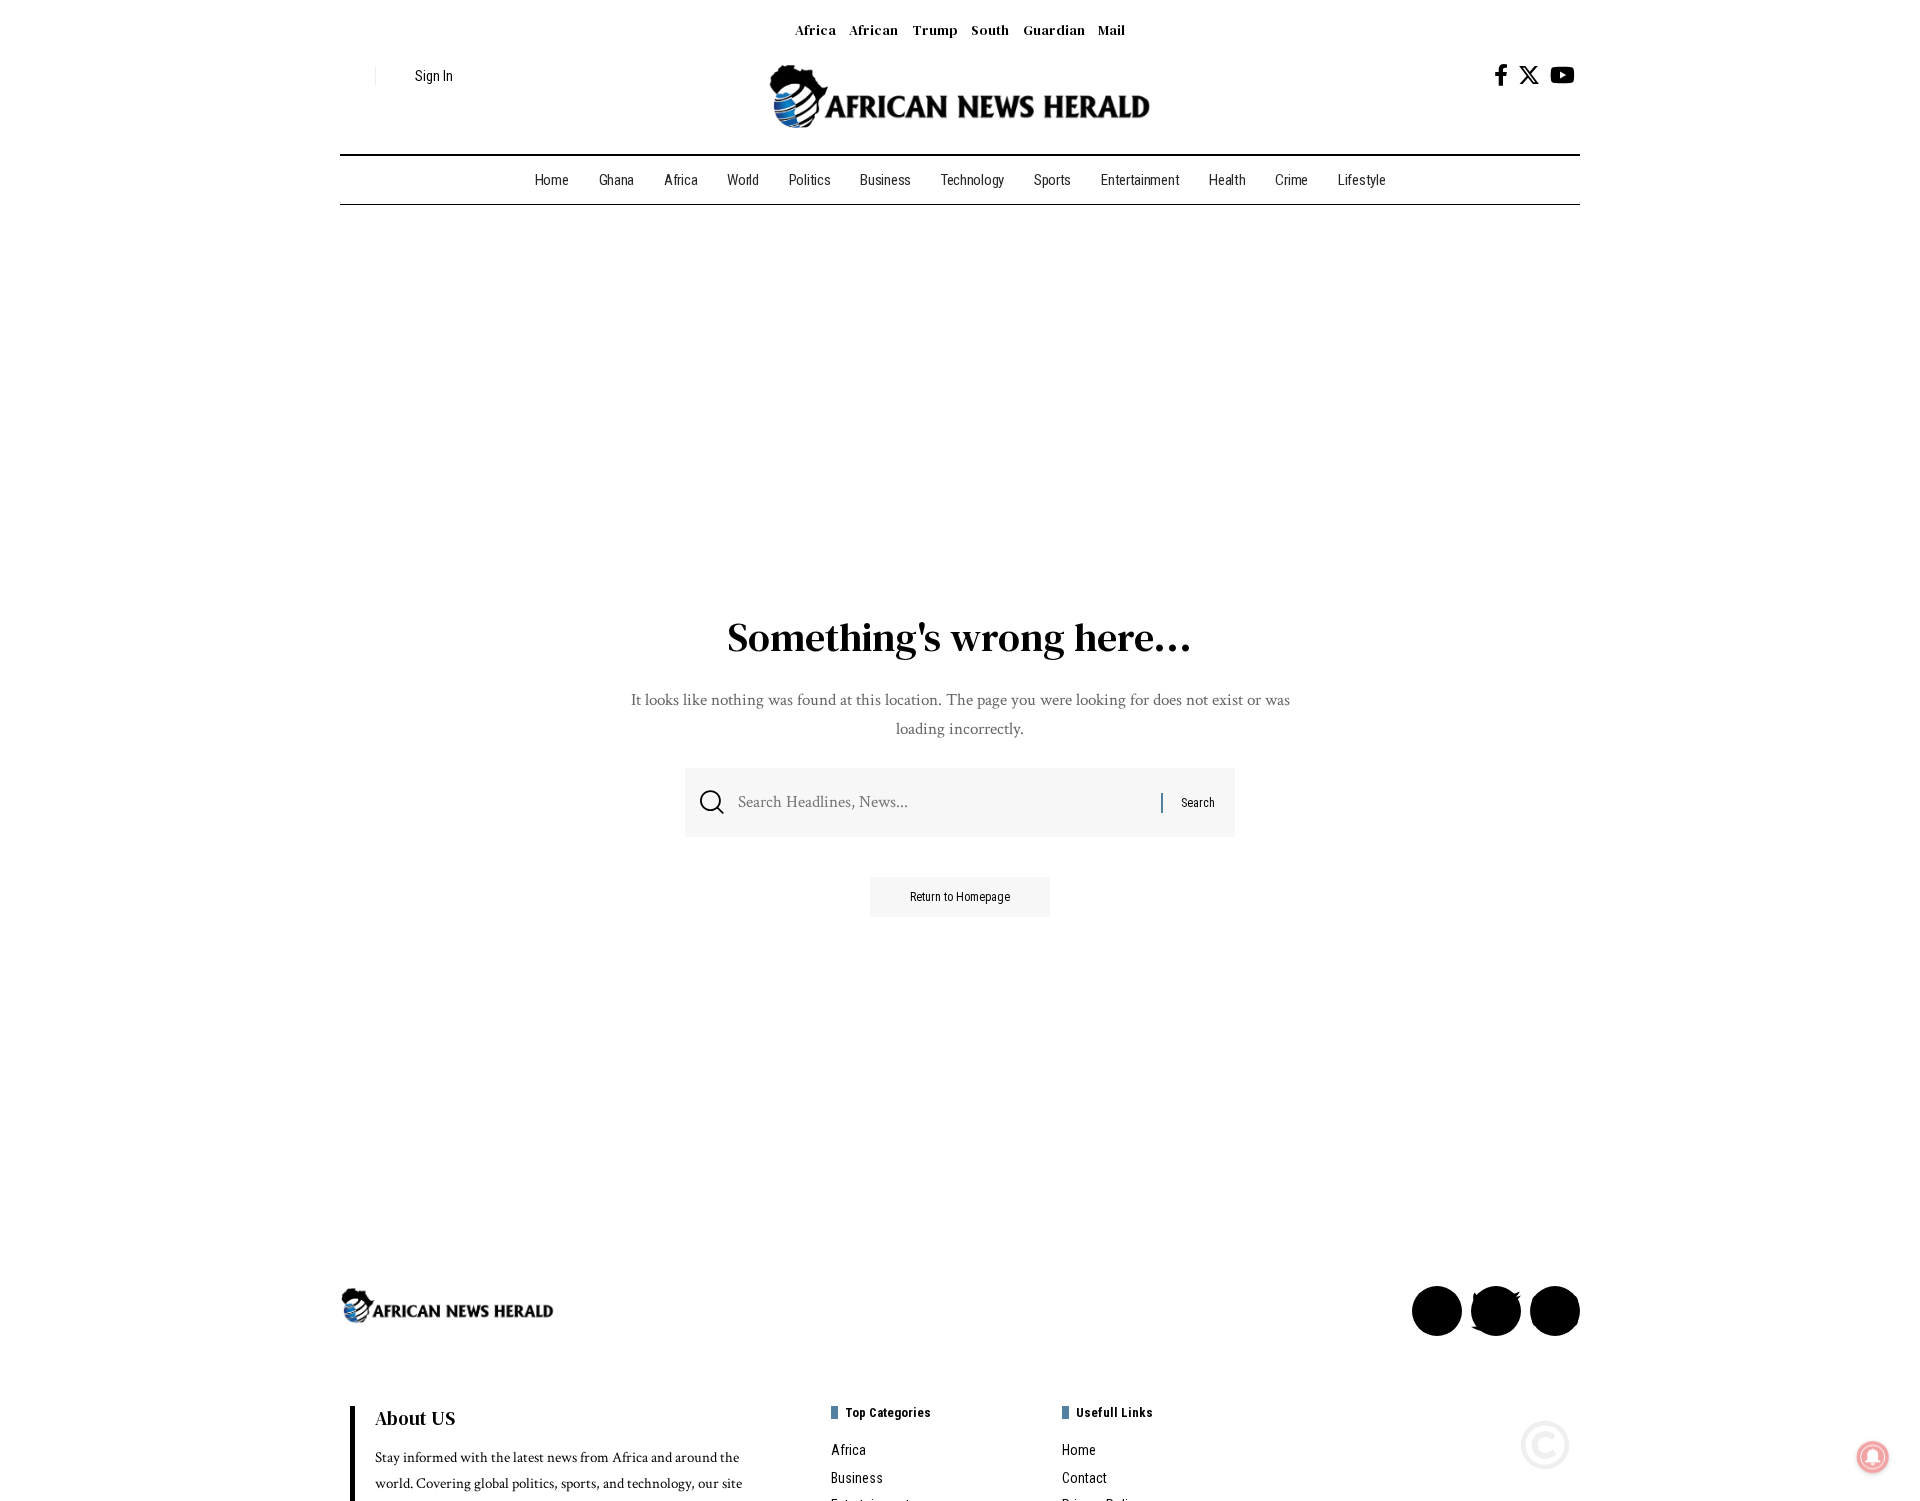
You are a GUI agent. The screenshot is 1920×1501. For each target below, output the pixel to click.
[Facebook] (1501, 75)
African (873, 30)
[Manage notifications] (1873, 1457)
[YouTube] (1562, 75)
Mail (1111, 30)
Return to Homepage (960, 897)
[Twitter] (1529, 75)
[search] (355, 76)
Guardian (1054, 30)
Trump (935, 30)
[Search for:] (942, 802)
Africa (815, 30)
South (990, 30)
